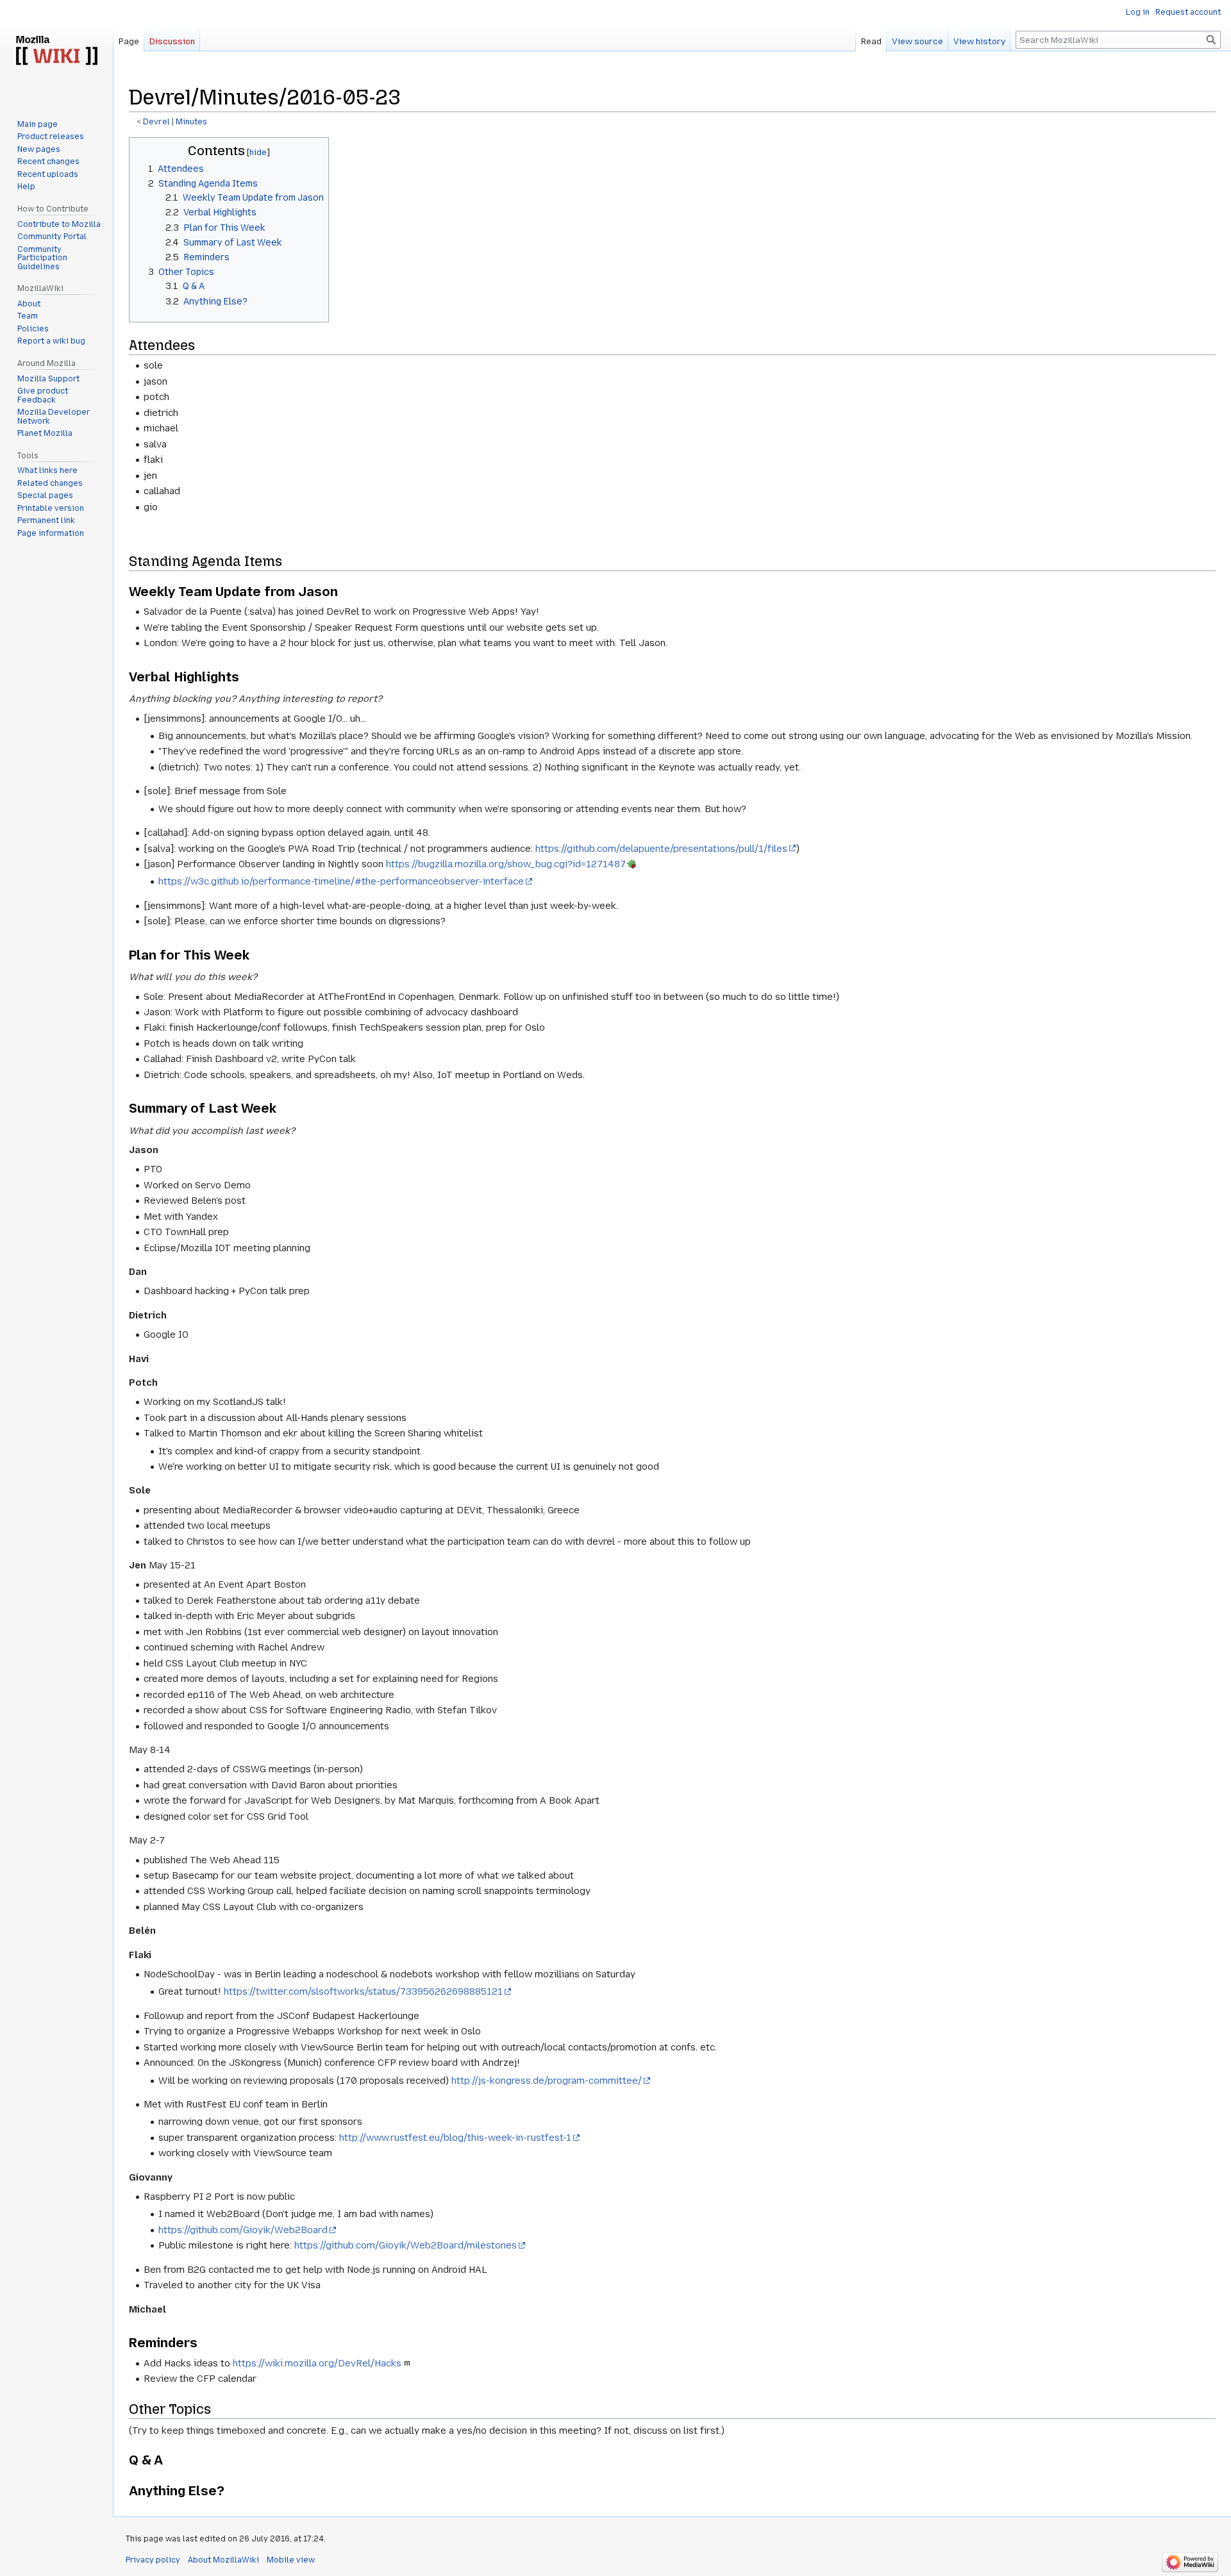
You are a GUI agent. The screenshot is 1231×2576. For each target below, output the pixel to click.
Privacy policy (153, 2560)
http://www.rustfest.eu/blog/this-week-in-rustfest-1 (455, 2138)
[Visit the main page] (56, 51)
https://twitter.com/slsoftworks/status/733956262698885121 (363, 1991)
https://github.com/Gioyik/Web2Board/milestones (406, 2245)
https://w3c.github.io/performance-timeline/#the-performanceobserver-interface (341, 881)
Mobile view (291, 2560)
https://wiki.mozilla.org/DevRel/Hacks (317, 2363)
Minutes (191, 122)
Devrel (156, 122)
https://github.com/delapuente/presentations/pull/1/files (661, 849)
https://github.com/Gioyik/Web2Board (243, 2230)
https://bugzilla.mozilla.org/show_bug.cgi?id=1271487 (506, 864)
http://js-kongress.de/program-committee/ (547, 2081)
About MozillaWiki (223, 2560)
